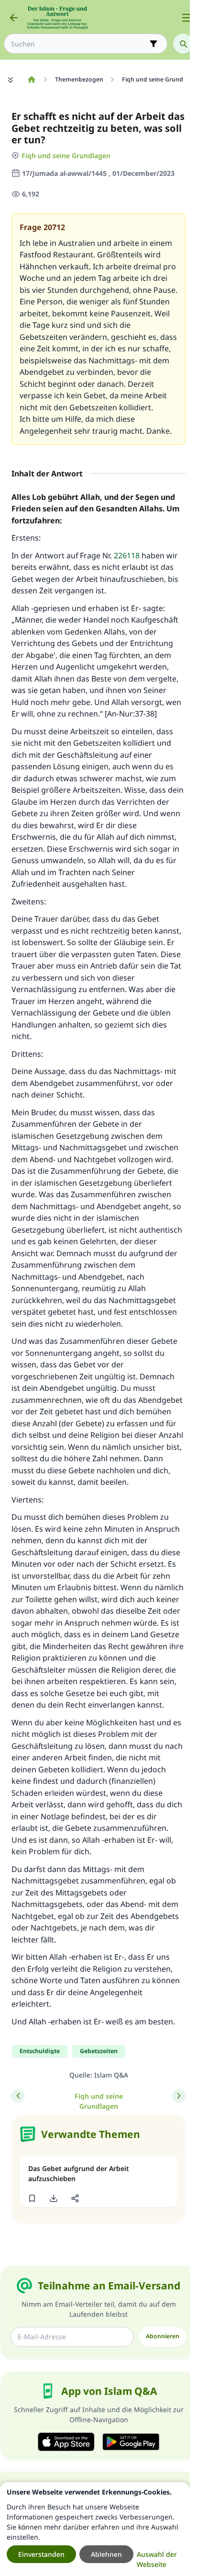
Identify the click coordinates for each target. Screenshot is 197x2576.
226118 (127, 555)
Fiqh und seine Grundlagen (66, 156)
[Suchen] (183, 44)
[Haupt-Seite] (31, 80)
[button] (32, 2198)
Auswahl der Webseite (157, 2559)
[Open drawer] (186, 18)
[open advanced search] (153, 44)
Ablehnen (106, 2554)
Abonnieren (163, 2336)
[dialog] (95, 2529)
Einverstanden (41, 2554)
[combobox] (79, 44)
